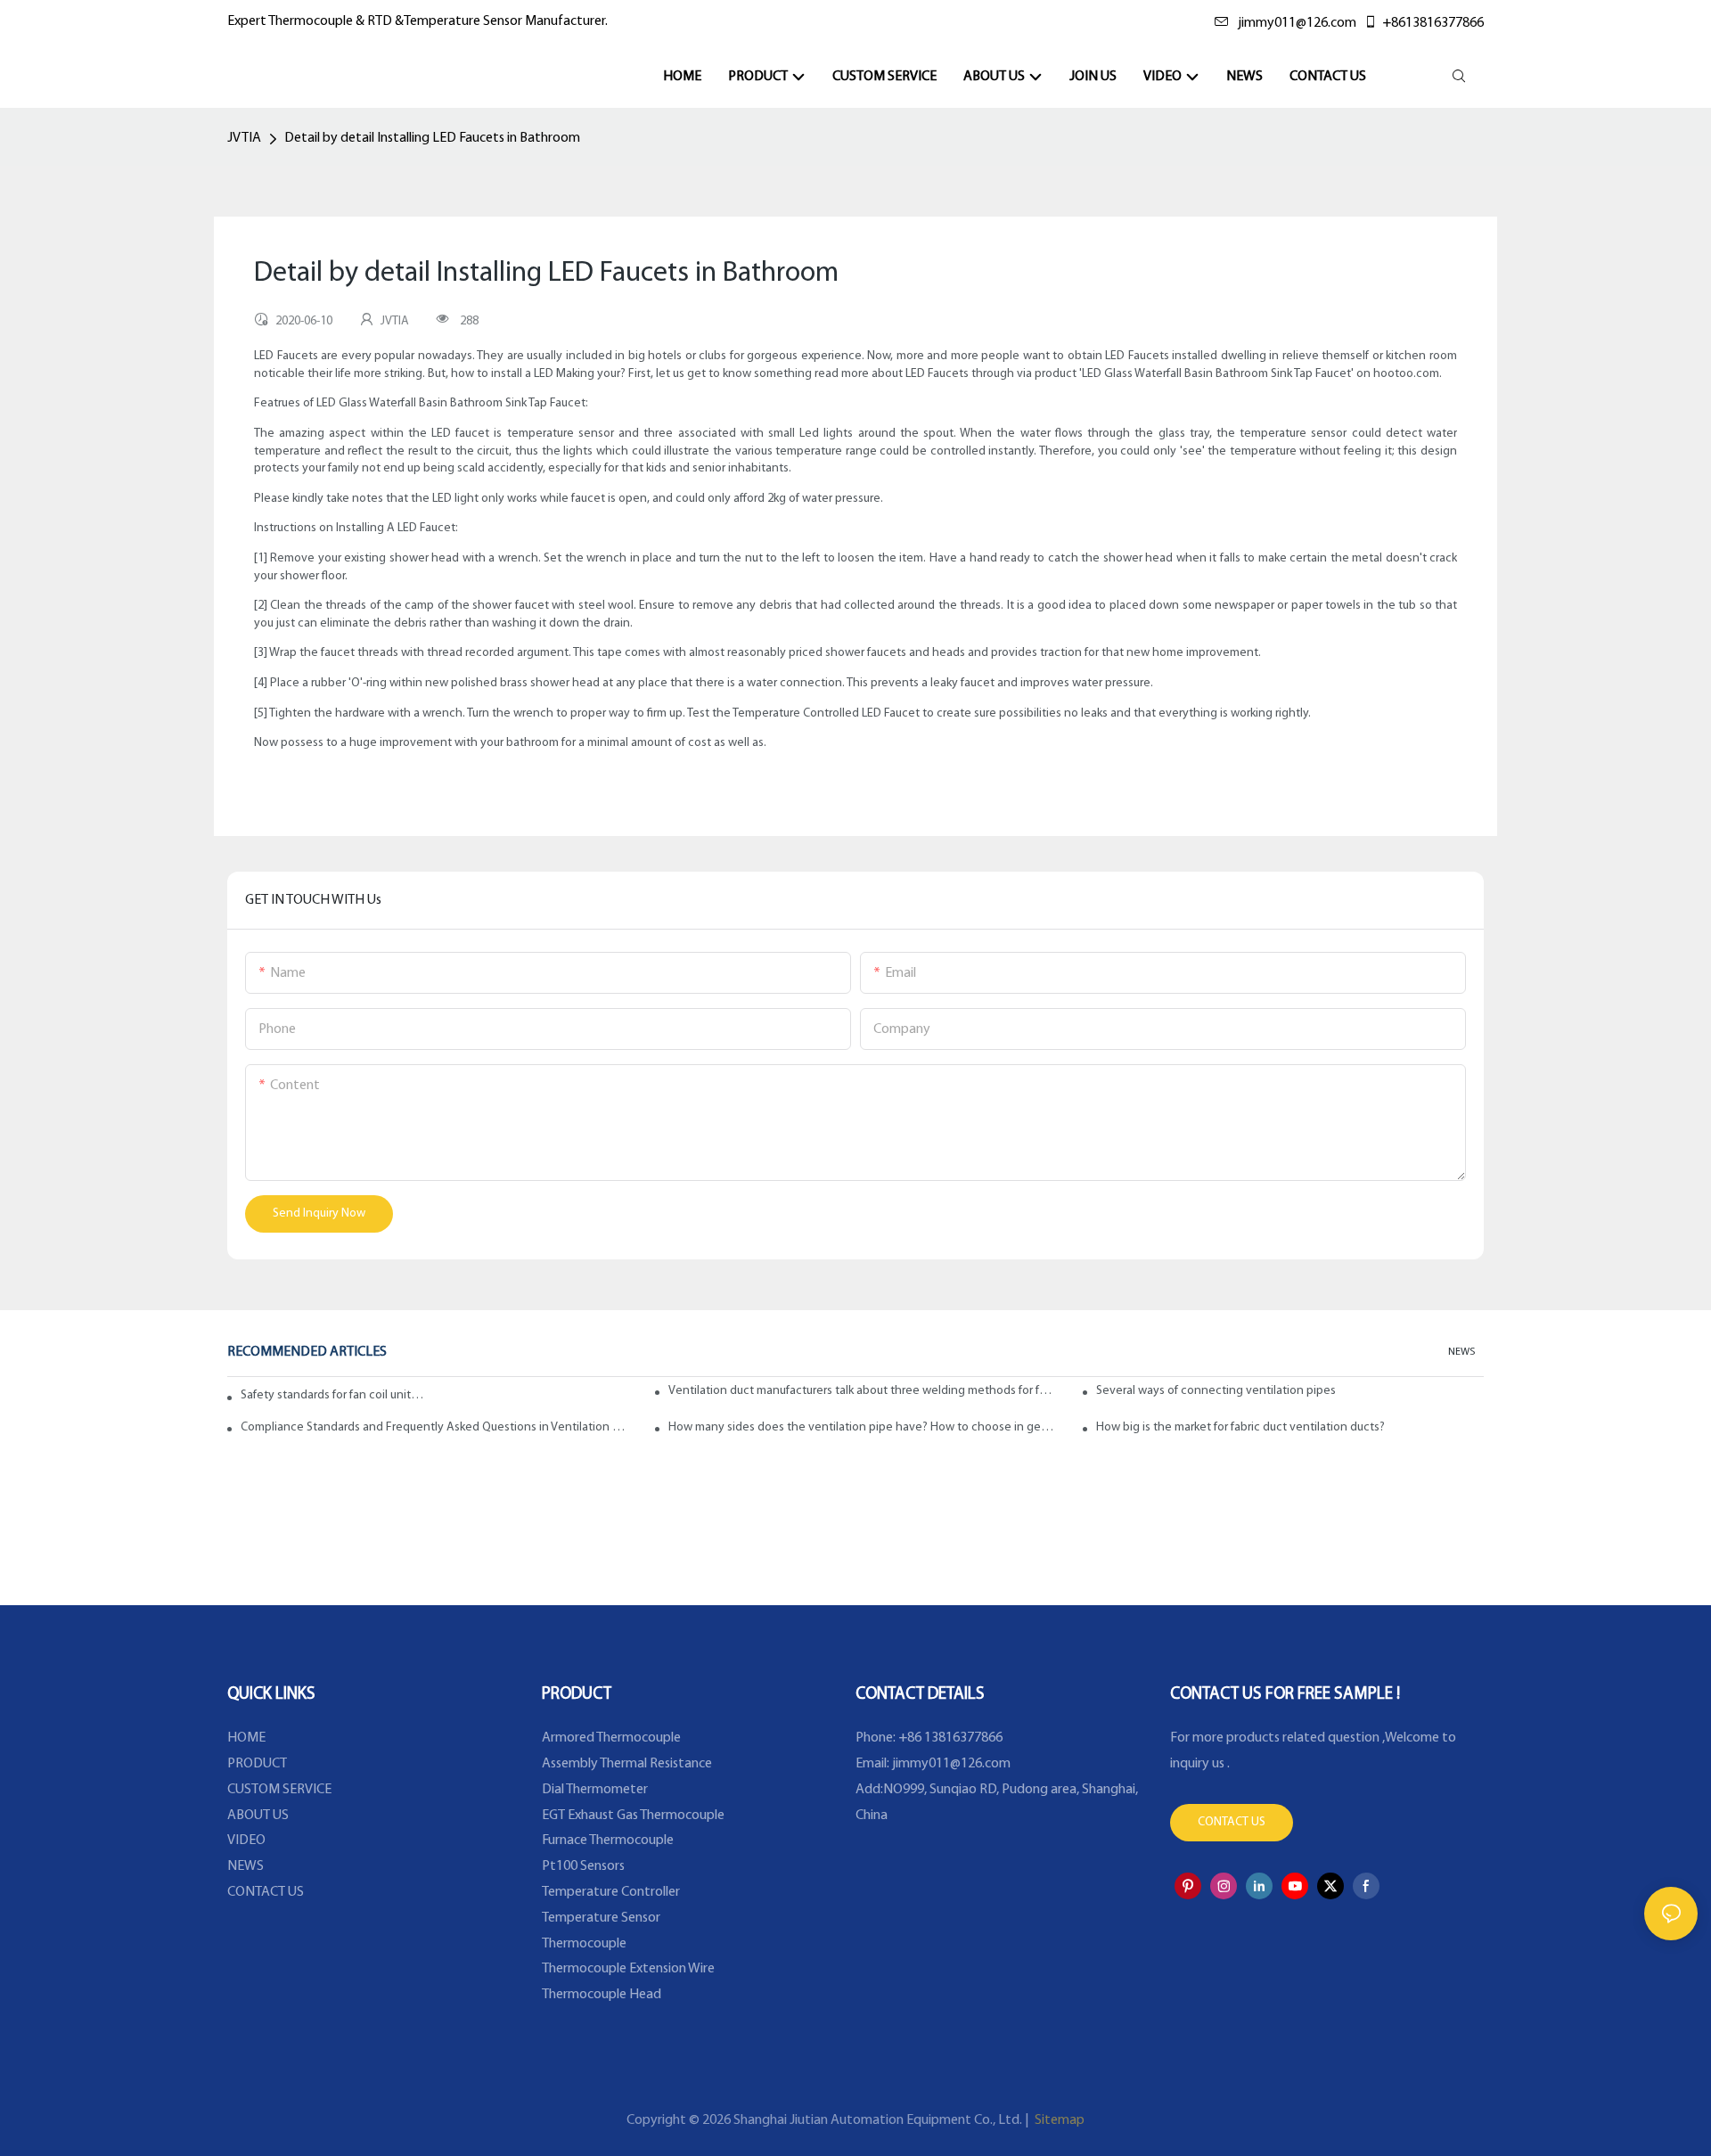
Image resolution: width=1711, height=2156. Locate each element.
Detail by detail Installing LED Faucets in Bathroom (432, 138)
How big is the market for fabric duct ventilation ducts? (1240, 1427)
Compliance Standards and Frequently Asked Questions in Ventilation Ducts (434, 1427)
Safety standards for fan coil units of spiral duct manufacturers (334, 1395)
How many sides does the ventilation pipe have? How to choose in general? (862, 1427)
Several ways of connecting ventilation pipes (1216, 1391)
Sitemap (1058, 2120)
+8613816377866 (1433, 23)
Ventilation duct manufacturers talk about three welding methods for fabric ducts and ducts (862, 1391)
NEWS (1461, 1352)
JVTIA (244, 138)
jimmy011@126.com (1297, 23)
